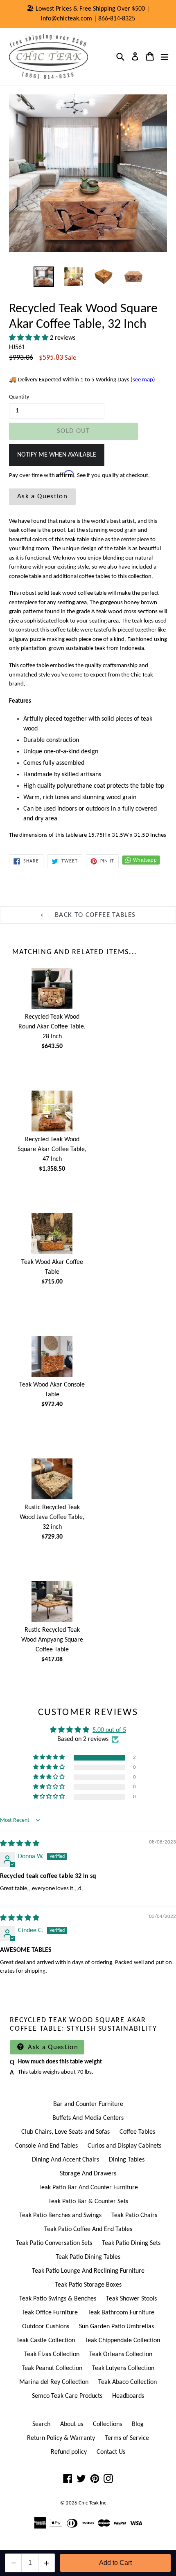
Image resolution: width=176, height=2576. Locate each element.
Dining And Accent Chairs (65, 2160)
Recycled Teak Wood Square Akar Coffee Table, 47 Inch (52, 1149)
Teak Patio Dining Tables (88, 2257)
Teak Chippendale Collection (122, 2341)
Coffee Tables (137, 2132)
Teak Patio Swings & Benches (58, 2299)
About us (72, 2424)
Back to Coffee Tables (94, 915)
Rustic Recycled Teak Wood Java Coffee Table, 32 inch (52, 1517)
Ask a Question (42, 496)
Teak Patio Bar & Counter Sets (88, 2202)
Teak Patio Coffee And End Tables (88, 2229)
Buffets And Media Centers (88, 2118)
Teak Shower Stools (131, 2299)
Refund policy (69, 2452)
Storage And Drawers (88, 2174)
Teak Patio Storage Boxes (88, 2285)
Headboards (128, 2396)
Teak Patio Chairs (134, 2215)
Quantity (19, 397)
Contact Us (111, 2452)
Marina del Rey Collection (54, 2382)
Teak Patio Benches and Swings (60, 2215)
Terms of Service (127, 2438)
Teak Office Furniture (50, 2313)
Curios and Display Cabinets (124, 2146)
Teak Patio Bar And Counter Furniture (88, 2188)
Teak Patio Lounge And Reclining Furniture (88, 2271)
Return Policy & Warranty (61, 2438)
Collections (107, 2424)
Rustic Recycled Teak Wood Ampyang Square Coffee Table (52, 1640)
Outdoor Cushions (46, 2327)
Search (41, 2424)
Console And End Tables (46, 2146)
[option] (44, 277)
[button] (29, 338)
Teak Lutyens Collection (123, 2368)
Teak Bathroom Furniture (121, 2313)
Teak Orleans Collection (121, 2354)
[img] (20, 1844)
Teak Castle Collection (46, 2341)
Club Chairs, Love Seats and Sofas (65, 2132)
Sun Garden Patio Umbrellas (116, 2327)
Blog (138, 2424)
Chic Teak (89, 2503)
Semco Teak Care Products (67, 2396)
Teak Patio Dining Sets (131, 2243)
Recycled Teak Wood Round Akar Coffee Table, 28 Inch (52, 1027)
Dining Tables (127, 2160)
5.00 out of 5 (109, 1730)
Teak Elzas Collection (52, 2354)
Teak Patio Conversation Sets (54, 2243)
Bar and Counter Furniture (88, 2104)
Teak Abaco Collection (127, 2382)
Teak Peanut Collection (52, 2368)
